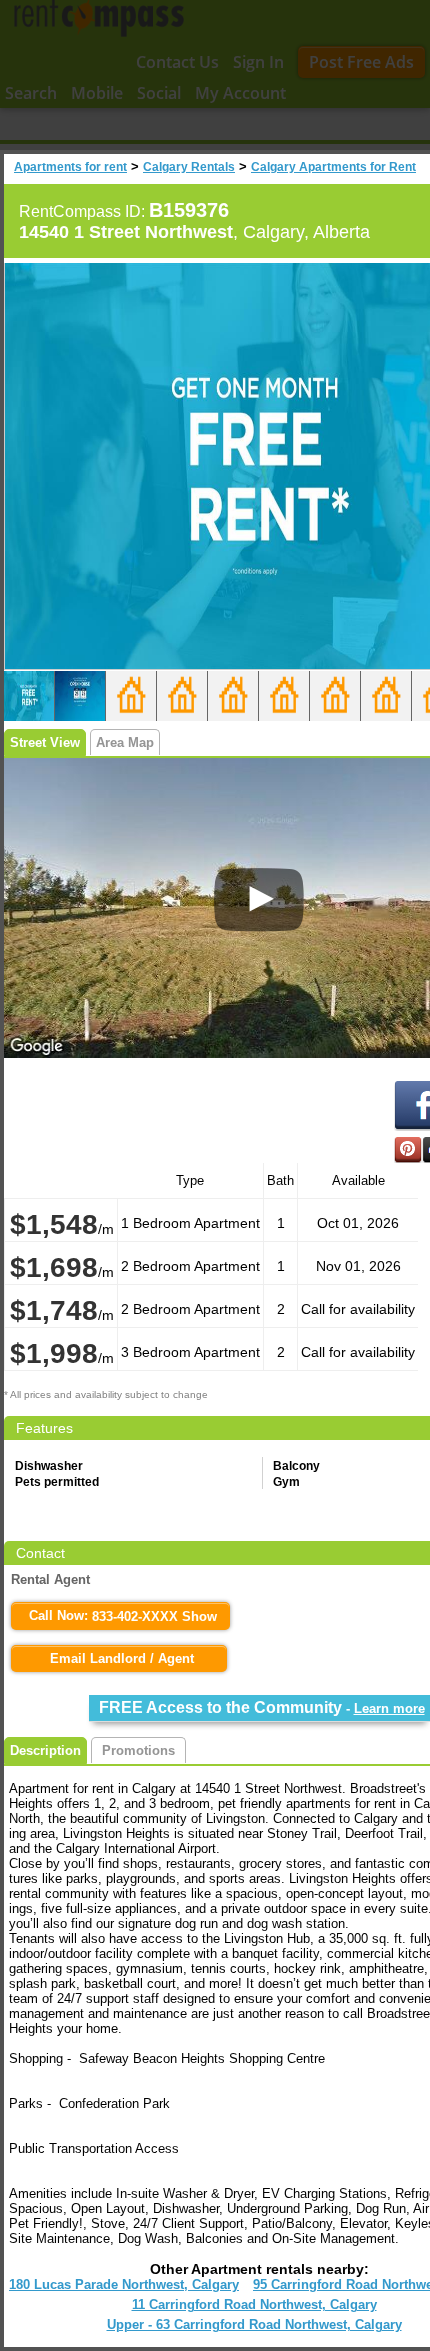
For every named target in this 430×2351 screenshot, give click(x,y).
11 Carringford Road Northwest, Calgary (254, 2304)
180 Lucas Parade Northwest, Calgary (124, 2284)
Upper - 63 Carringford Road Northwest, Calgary (254, 2324)
